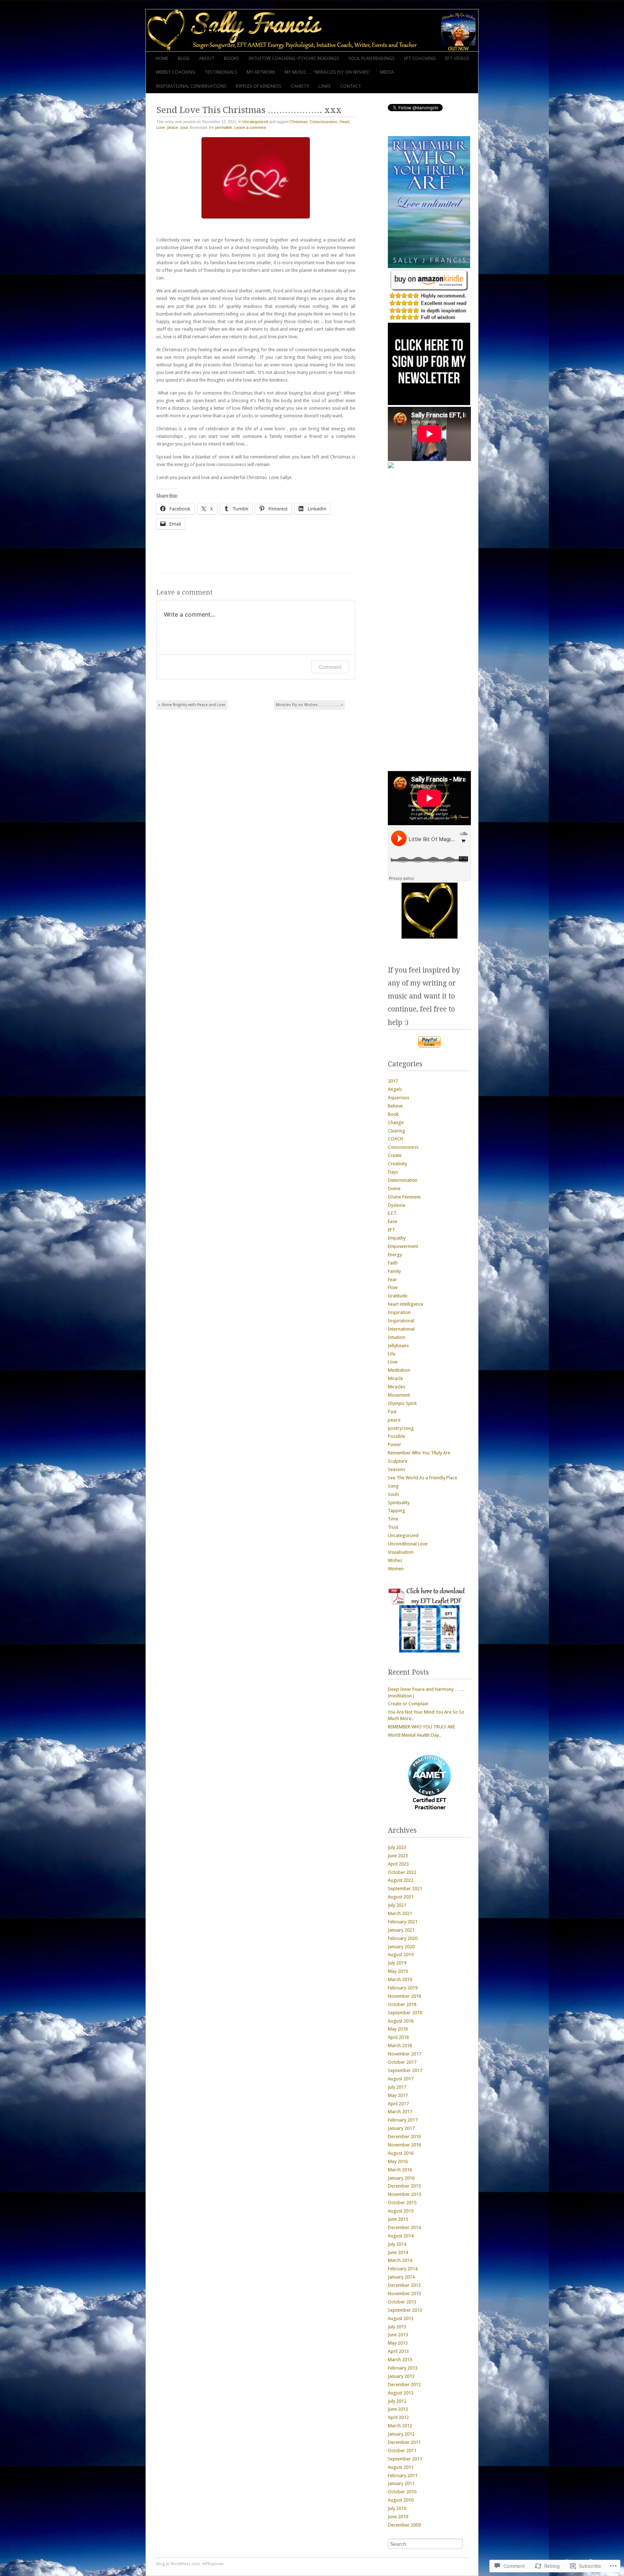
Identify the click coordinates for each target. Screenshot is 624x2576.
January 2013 (401, 2376)
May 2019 (398, 1971)
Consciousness (324, 122)
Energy (395, 1255)
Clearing (396, 1131)
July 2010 (397, 2508)
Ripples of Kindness (259, 86)
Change (396, 1122)
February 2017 (403, 2120)
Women (396, 1569)
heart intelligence (406, 1304)
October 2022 (402, 1872)
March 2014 (400, 2260)
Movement (399, 1395)
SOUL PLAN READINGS (372, 58)
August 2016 (401, 2153)
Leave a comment (250, 127)
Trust (393, 1527)
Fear (392, 1280)
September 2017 (405, 2070)
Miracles (396, 1387)
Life (392, 1354)
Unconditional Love (408, 1544)
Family (394, 1271)
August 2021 (401, 1897)
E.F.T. (393, 1213)
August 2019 (401, 1955)
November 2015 (404, 2194)
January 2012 (401, 2434)
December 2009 (404, 2525)
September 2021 (405, 1889)
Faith (393, 1263)
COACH (395, 1139)
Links (325, 86)
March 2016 (400, 2170)
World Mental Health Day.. (414, 1735)
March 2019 (400, 1979)
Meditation (399, 1370)
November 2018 (404, 1996)
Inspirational (401, 1321)
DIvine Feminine (404, 1197)
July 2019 (397, 1963)
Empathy (397, 1238)
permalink (224, 127)
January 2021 (401, 1930)
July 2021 (397, 1905)
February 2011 (403, 2475)
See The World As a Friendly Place (422, 1478)
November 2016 (404, 2145)
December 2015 (404, 2186)
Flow (393, 1287)
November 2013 (404, 2294)
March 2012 (400, 2426)
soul (184, 127)
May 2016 (398, 2161)
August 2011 (401, 2467)
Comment (330, 667)
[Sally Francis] (279, 30)
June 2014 (398, 2252)
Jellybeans (398, 1346)
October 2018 (402, 2004)
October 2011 (402, 2451)
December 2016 (404, 2136)
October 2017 (402, 2062)
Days (393, 1172)
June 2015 (398, 2219)
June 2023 (398, 1856)
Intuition (396, 1337)
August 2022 (401, 1880)
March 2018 (400, 2046)
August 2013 (401, 2318)
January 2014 (401, 2277)
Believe (395, 1106)
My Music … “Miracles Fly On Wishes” (328, 72)
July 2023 (397, 1847)
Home (162, 58)
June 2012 (398, 2409)
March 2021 (400, 1913)
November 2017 (404, 2054)
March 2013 (400, 2360)
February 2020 (403, 1938)
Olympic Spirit (402, 1403)
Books (231, 58)
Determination (403, 1180)
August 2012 (401, 2393)
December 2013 (404, 2285)
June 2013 (398, 2335)
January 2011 (401, 2483)
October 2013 (402, 2302)
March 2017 (400, 2112)
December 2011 (404, 2442)
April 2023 (398, 1864)
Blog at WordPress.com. (179, 2564)
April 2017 (398, 2104)
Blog (184, 58)
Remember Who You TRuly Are (419, 1453)
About (207, 58)
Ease (393, 1221)
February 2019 (403, 1988)
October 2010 (402, 2492)
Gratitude (398, 1296)
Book (393, 1114)
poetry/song (401, 1428)
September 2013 (405, 2310)
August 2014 (401, 2236)
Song (393, 1486)
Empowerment (403, 1246)
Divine (394, 1189)
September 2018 (405, 2013)
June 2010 (398, 2517)
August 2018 (401, 2021)
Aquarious (398, 1098)
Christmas (299, 122)
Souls (393, 1494)
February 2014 (403, 2269)
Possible (396, 1436)
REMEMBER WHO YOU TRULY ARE (421, 1727)
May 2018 (398, 2029)
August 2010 (401, 2500)
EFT (391, 1230)
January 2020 (401, 1947)
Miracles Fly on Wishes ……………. (309, 705)
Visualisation (401, 1552)
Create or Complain (408, 1704)
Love (161, 127)
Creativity (397, 1164)
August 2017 (401, 2079)
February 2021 (403, 1922)
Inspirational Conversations (191, 86)
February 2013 (403, 2368)
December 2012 (404, 2384)
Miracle (395, 1378)
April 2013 (398, 2351)
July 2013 (397, 2327)
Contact (351, 86)
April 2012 (398, 2417)
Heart (344, 122)
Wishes (395, 1560)
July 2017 (397, 2087)
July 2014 (397, 2244)
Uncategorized (255, 122)
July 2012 (397, 2401)
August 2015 (401, 2211)
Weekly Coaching (175, 72)
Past (392, 1412)
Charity (300, 86)
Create (395, 1155)
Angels (395, 1089)
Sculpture (398, 1461)
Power (395, 1444)
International (401, 1329)
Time (393, 1519)
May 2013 (398, 2343)
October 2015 (402, 2203)
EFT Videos (457, 58)
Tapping (396, 1511)
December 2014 (404, 2227)
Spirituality (399, 1503)
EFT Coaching (420, 58)
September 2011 (405, 2459)
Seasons (396, 1469)
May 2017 (398, 2095)
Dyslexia (396, 1205)
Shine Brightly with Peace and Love (192, 705)
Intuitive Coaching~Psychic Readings (294, 58)
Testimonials (221, 72)
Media (387, 72)
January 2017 (401, 2128)
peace (173, 127)
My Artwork (261, 72)
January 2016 (401, 2178)
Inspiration (399, 1312)
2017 (393, 1081)
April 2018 (398, 2037)
